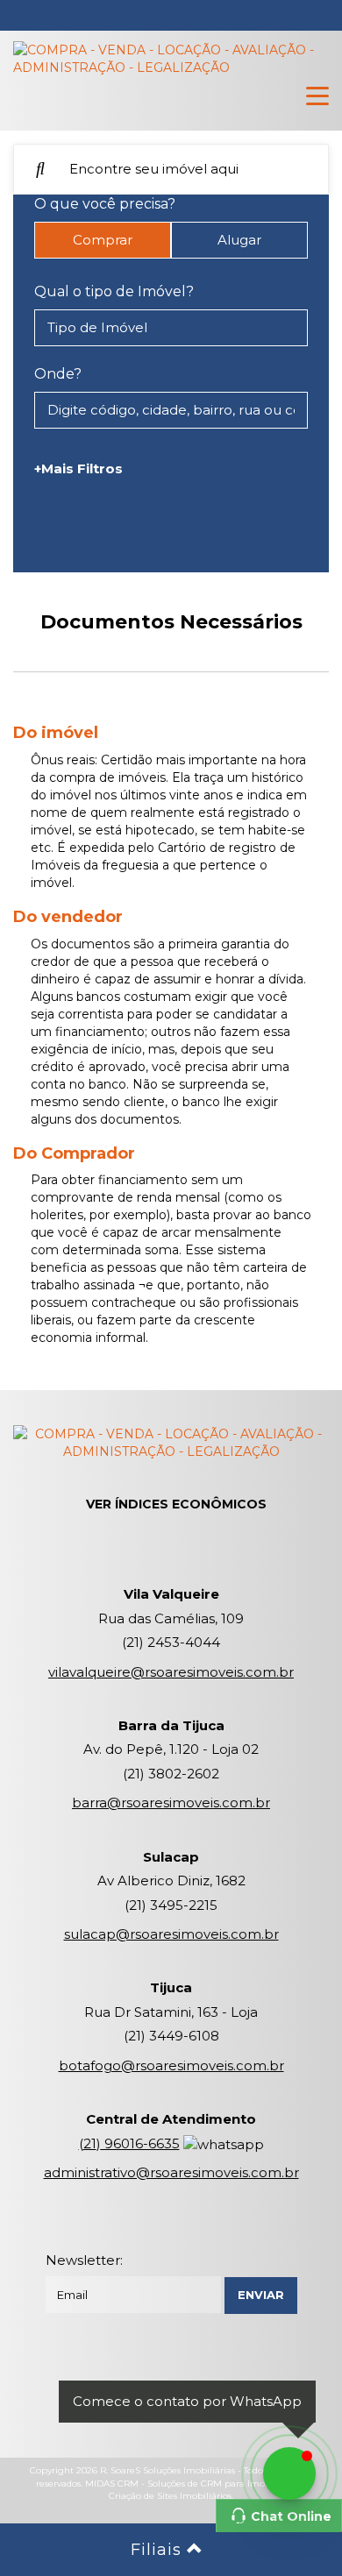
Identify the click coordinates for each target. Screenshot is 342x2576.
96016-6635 (129, 2143)
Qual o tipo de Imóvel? (114, 291)
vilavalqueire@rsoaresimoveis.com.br (171, 1672)
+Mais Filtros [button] (78, 468)
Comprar (103, 240)
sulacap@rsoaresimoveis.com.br (171, 1934)
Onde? (58, 374)
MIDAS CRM (112, 2484)
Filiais (159, 2550)
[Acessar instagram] (200, 2374)
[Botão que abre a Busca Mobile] (40, 169)
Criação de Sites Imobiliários (170, 2496)
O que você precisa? (105, 204)
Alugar (239, 240)
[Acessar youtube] (142, 2374)
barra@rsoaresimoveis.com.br (171, 1802)
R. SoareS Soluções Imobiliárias (167, 2470)
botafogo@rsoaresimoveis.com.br (171, 2065)
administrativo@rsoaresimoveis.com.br (171, 2172)
